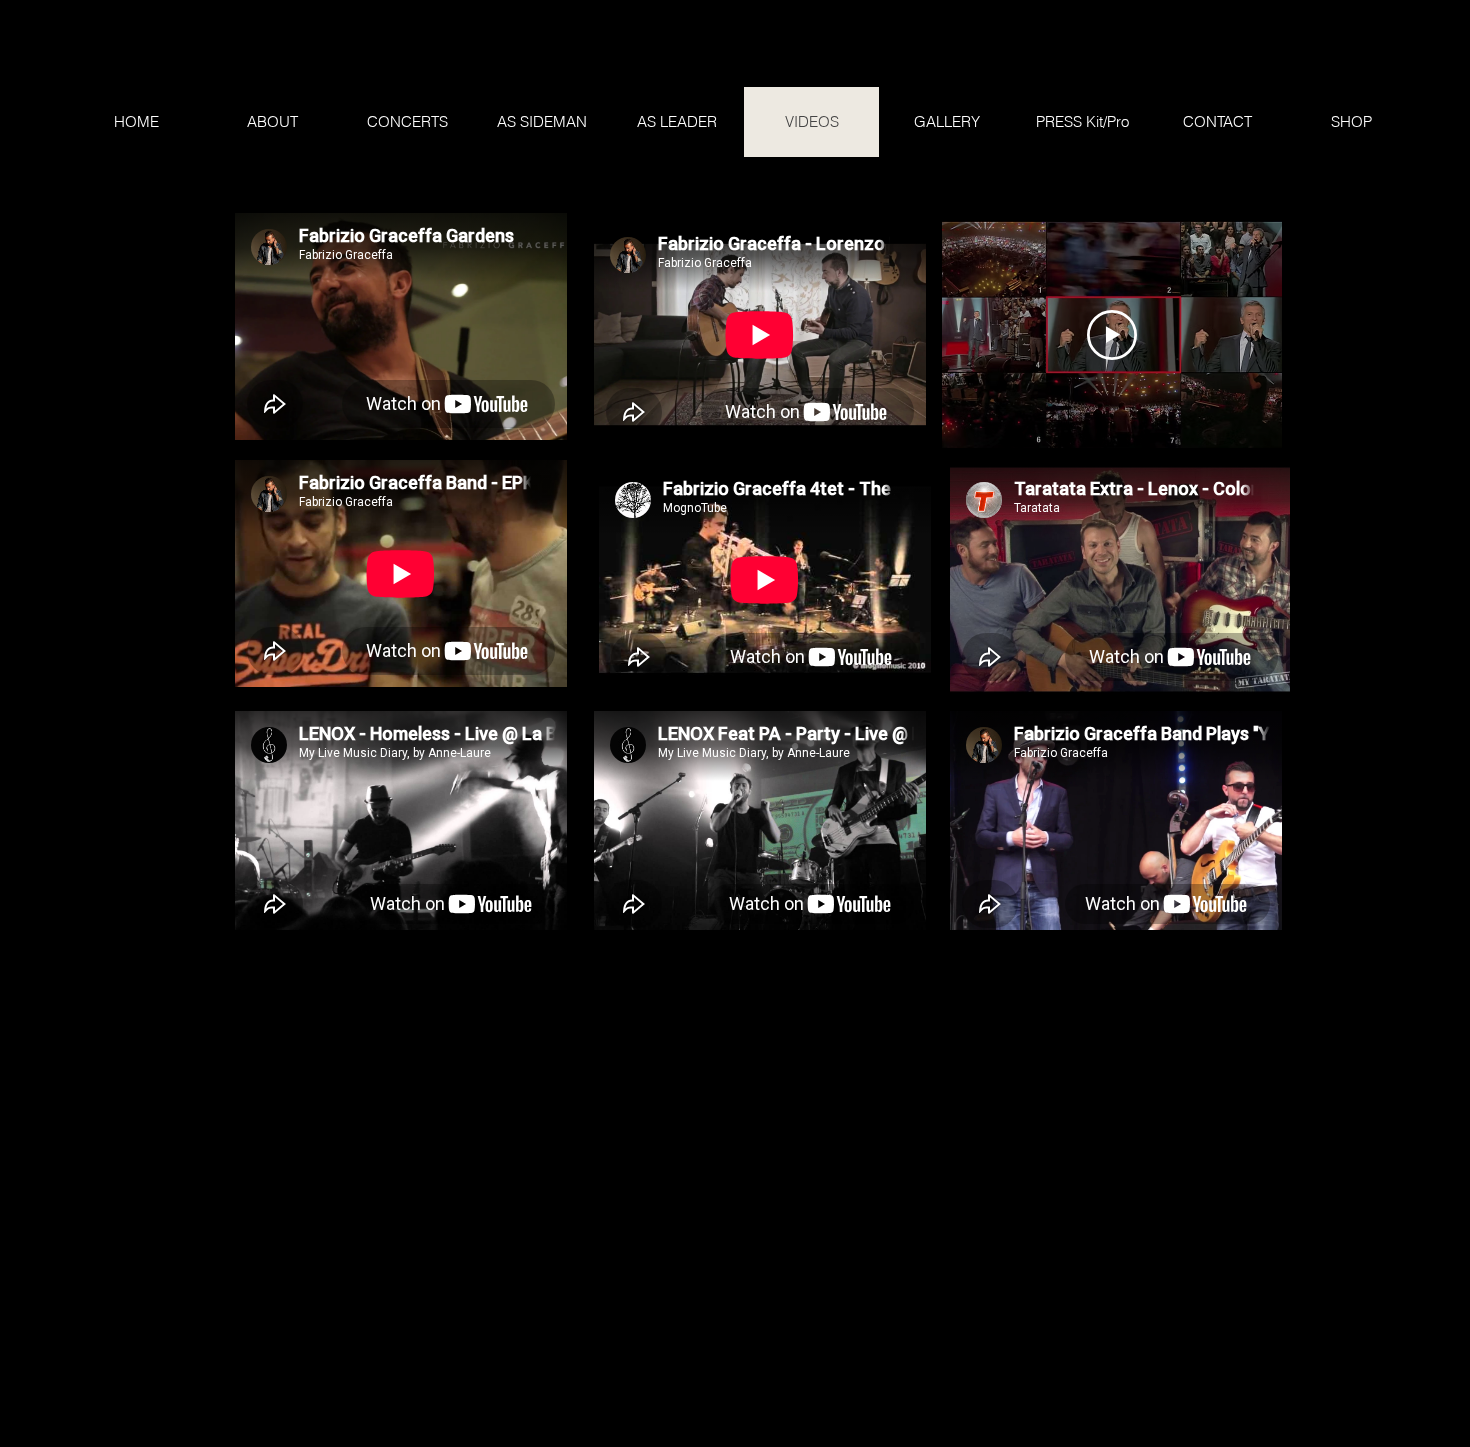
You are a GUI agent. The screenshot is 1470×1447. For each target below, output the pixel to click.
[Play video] (1112, 335)
